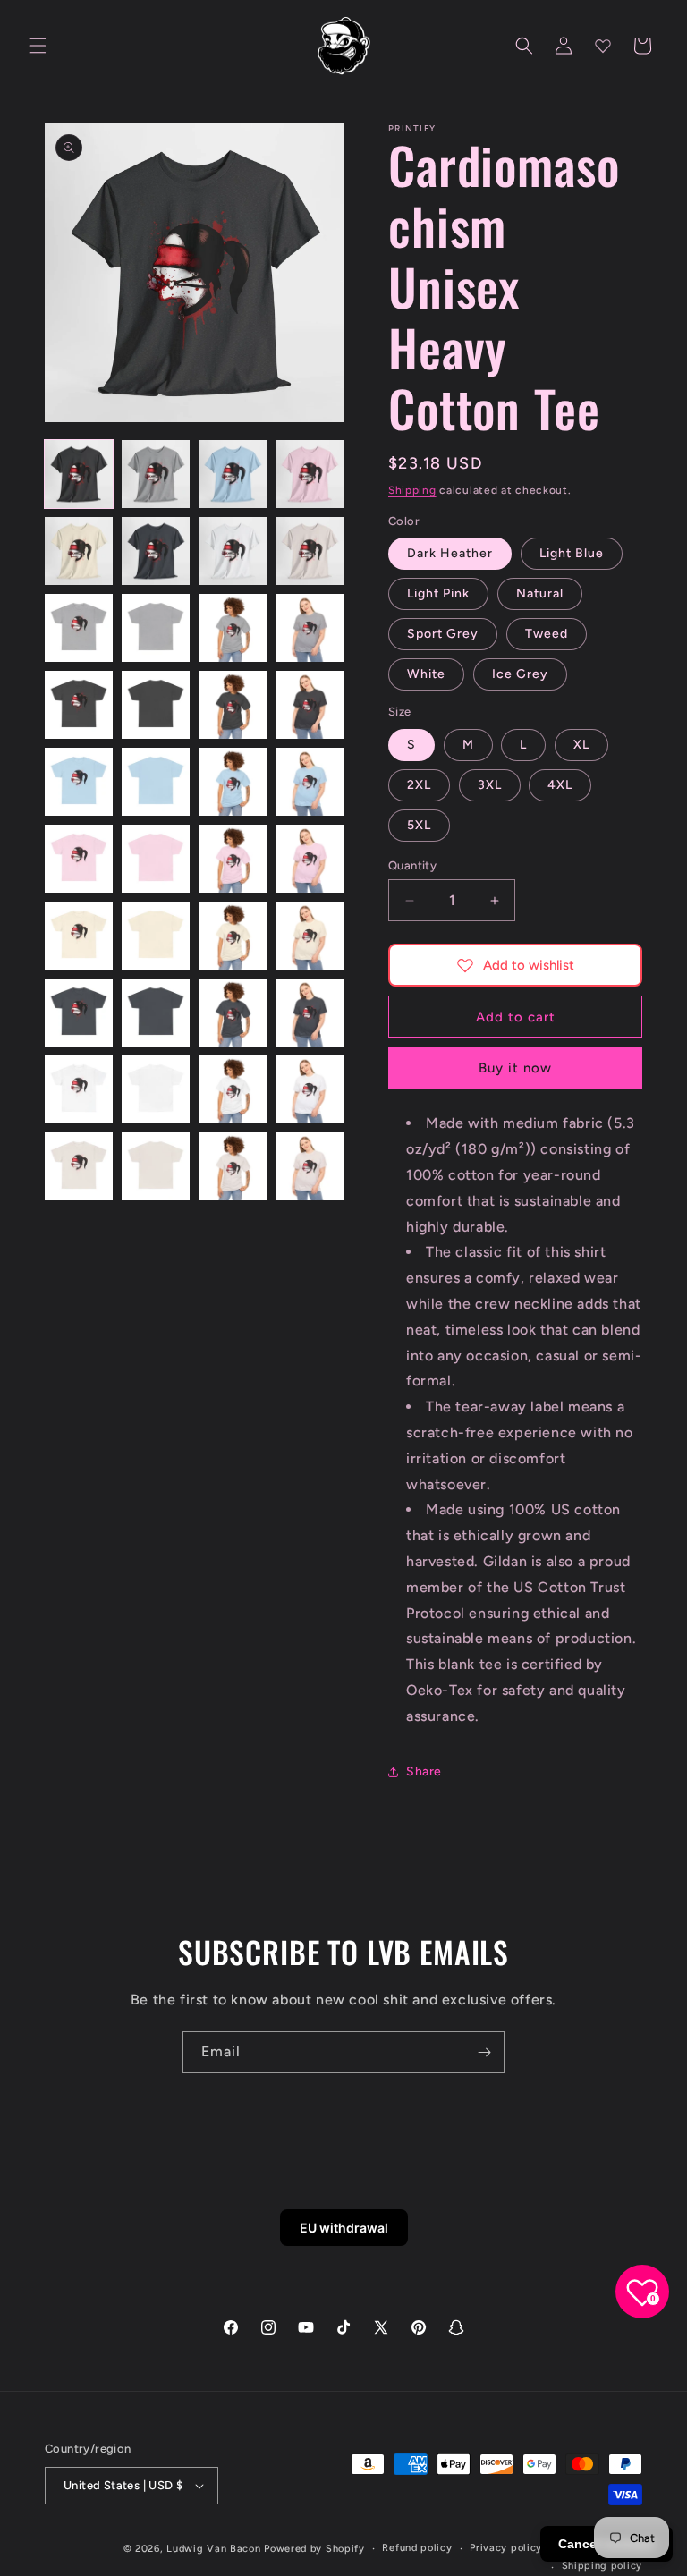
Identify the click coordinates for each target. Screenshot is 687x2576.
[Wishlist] (603, 46)
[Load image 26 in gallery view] (156, 936)
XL (581, 745)
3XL (490, 785)
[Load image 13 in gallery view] (79, 705)
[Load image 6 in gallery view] (156, 551)
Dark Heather (450, 553)
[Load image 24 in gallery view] (310, 859)
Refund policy (417, 2548)
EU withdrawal (344, 2228)
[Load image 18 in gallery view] (156, 782)
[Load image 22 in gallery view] (156, 859)
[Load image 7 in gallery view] (233, 551)
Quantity (412, 865)
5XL (419, 825)
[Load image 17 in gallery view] (79, 782)
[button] (38, 46)
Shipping (412, 490)
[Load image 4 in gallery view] (310, 474)
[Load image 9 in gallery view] (79, 628)
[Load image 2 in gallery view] (156, 474)
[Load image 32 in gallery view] (310, 1013)
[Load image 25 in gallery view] (79, 936)
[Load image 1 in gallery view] (79, 474)
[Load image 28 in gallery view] (310, 936)
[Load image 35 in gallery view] (233, 1089)
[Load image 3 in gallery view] (233, 474)
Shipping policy (602, 2566)
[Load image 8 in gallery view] (310, 551)
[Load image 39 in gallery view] (233, 1166)
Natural (540, 593)
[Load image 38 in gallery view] (156, 1166)
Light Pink (438, 593)
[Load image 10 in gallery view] (156, 628)
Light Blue (572, 553)
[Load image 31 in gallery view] (233, 1013)
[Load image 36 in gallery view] (310, 1089)
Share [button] (424, 1771)
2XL (419, 785)
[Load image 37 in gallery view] (79, 1166)
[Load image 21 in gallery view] (79, 859)
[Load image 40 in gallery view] (310, 1166)
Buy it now (515, 1068)
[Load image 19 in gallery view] (233, 782)
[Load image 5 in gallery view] (79, 551)
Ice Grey (520, 674)
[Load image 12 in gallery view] (310, 628)
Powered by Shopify (314, 2549)
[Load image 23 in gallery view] (233, 859)
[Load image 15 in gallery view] (233, 705)
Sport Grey (443, 634)
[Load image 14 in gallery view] (156, 705)
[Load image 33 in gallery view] (79, 1089)
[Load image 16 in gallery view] (310, 705)
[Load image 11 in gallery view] (233, 628)
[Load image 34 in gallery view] (156, 1089)
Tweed (547, 634)
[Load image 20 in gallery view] (310, 782)
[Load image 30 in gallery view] (156, 1013)
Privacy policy (506, 2548)
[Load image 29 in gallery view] (79, 1013)
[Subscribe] (484, 2052)
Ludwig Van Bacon (213, 2549)
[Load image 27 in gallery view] (233, 936)
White (426, 674)
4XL (560, 785)
